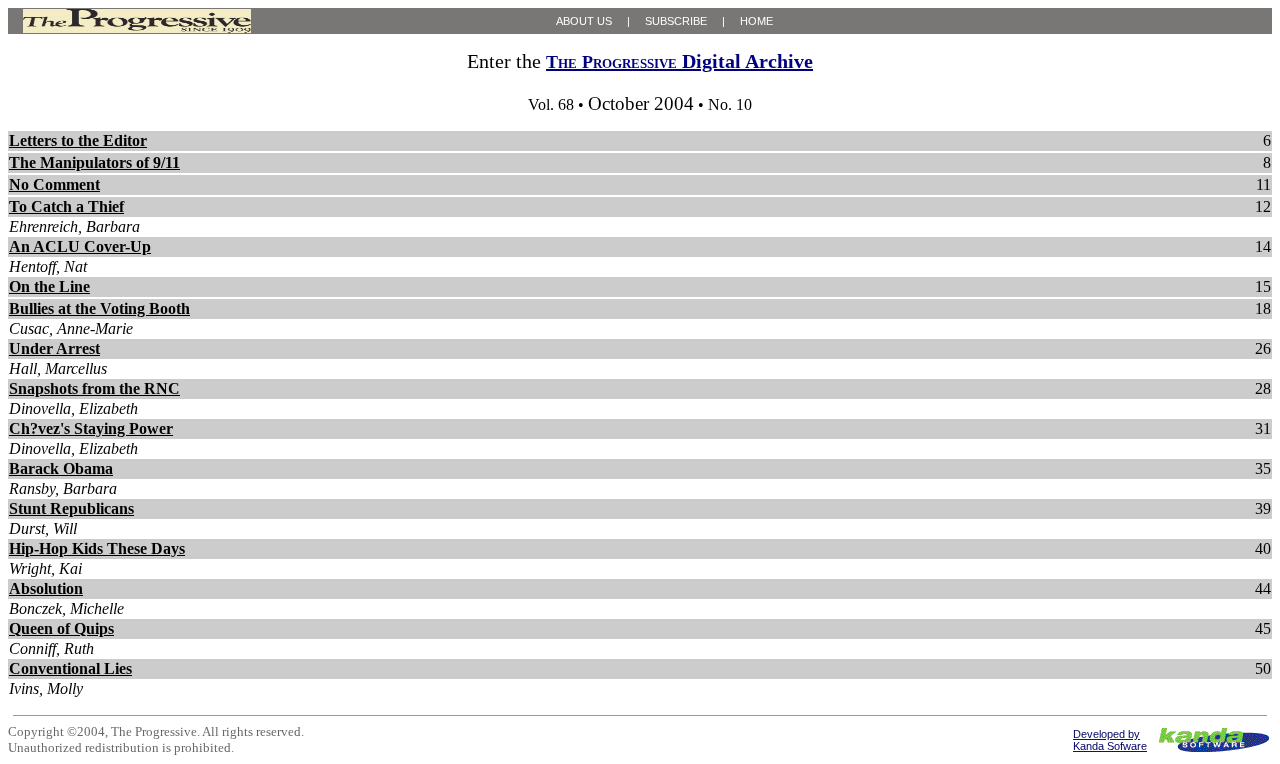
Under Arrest (54, 348)
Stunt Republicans (71, 508)
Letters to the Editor (78, 140)
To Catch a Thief (66, 206)
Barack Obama (61, 468)
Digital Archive (679, 61)
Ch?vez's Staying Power (91, 428)
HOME (756, 21)
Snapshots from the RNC (94, 388)
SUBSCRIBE (676, 21)
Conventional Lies (70, 668)
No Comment (54, 184)
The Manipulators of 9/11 (94, 162)
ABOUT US (584, 21)
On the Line (49, 286)
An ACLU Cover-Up (80, 246)
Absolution (46, 588)
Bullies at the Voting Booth (99, 308)
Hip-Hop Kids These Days (97, 548)
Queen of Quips (61, 628)
